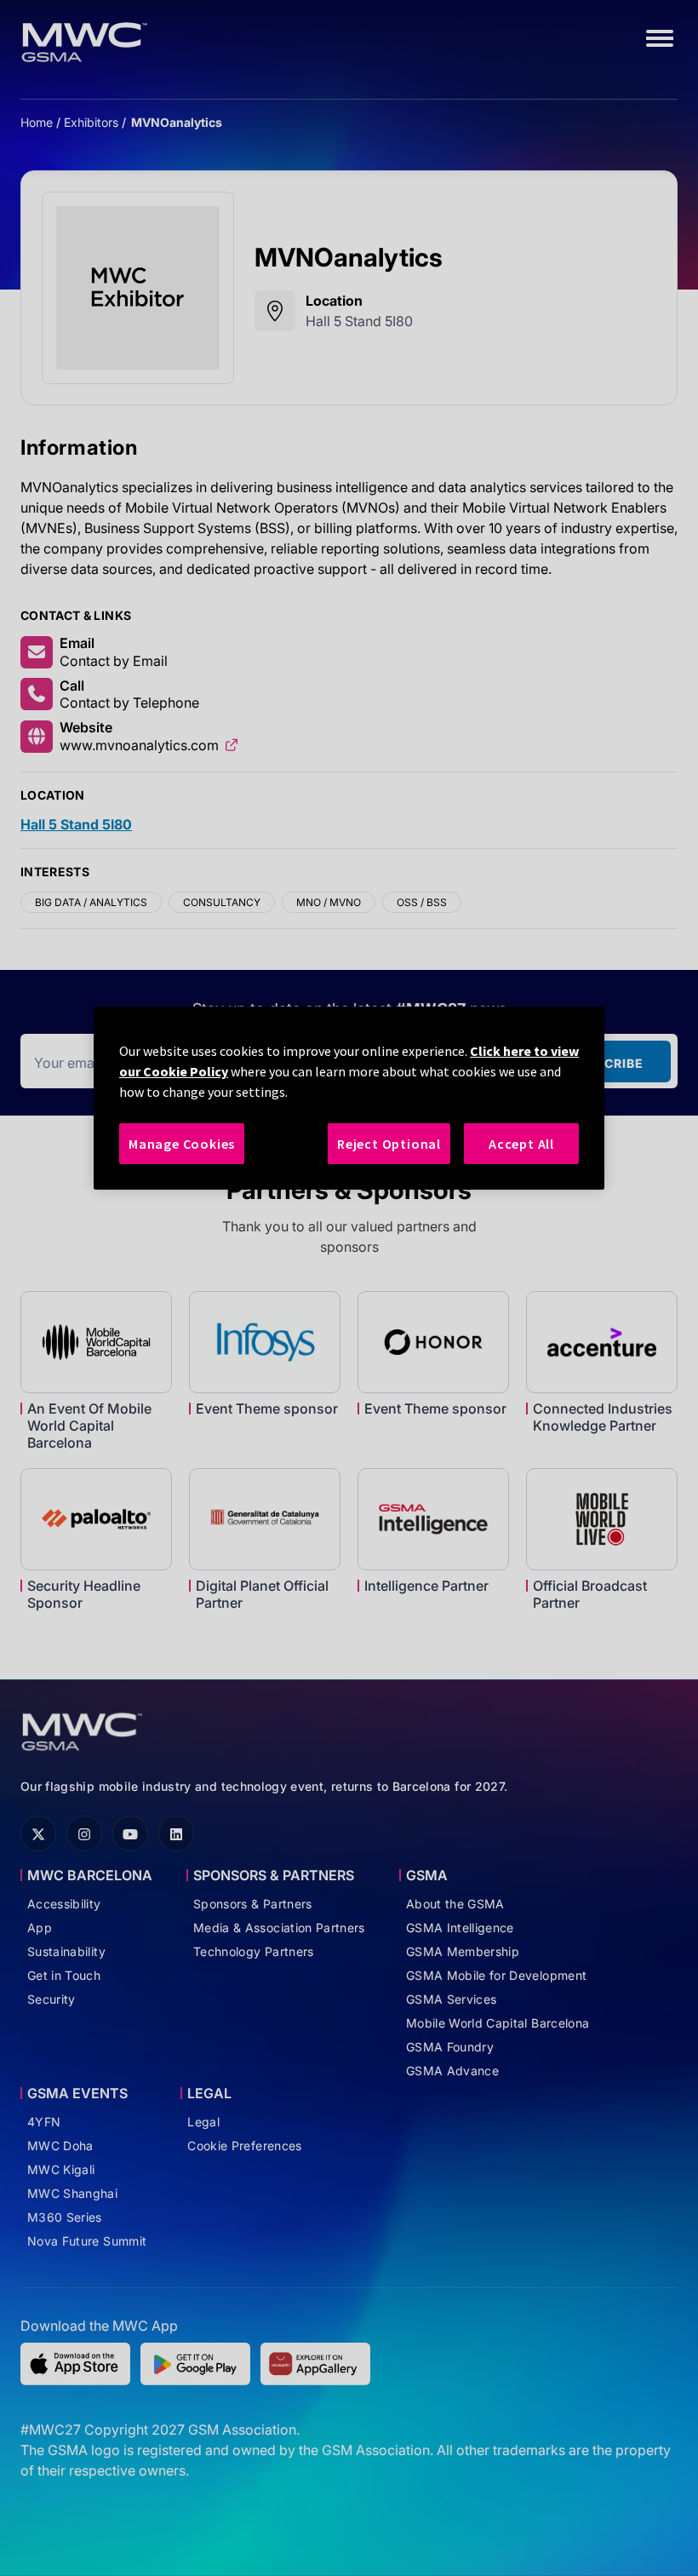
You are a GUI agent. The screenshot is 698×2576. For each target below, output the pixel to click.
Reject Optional (389, 1144)
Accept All (521, 1144)
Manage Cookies (182, 1144)
